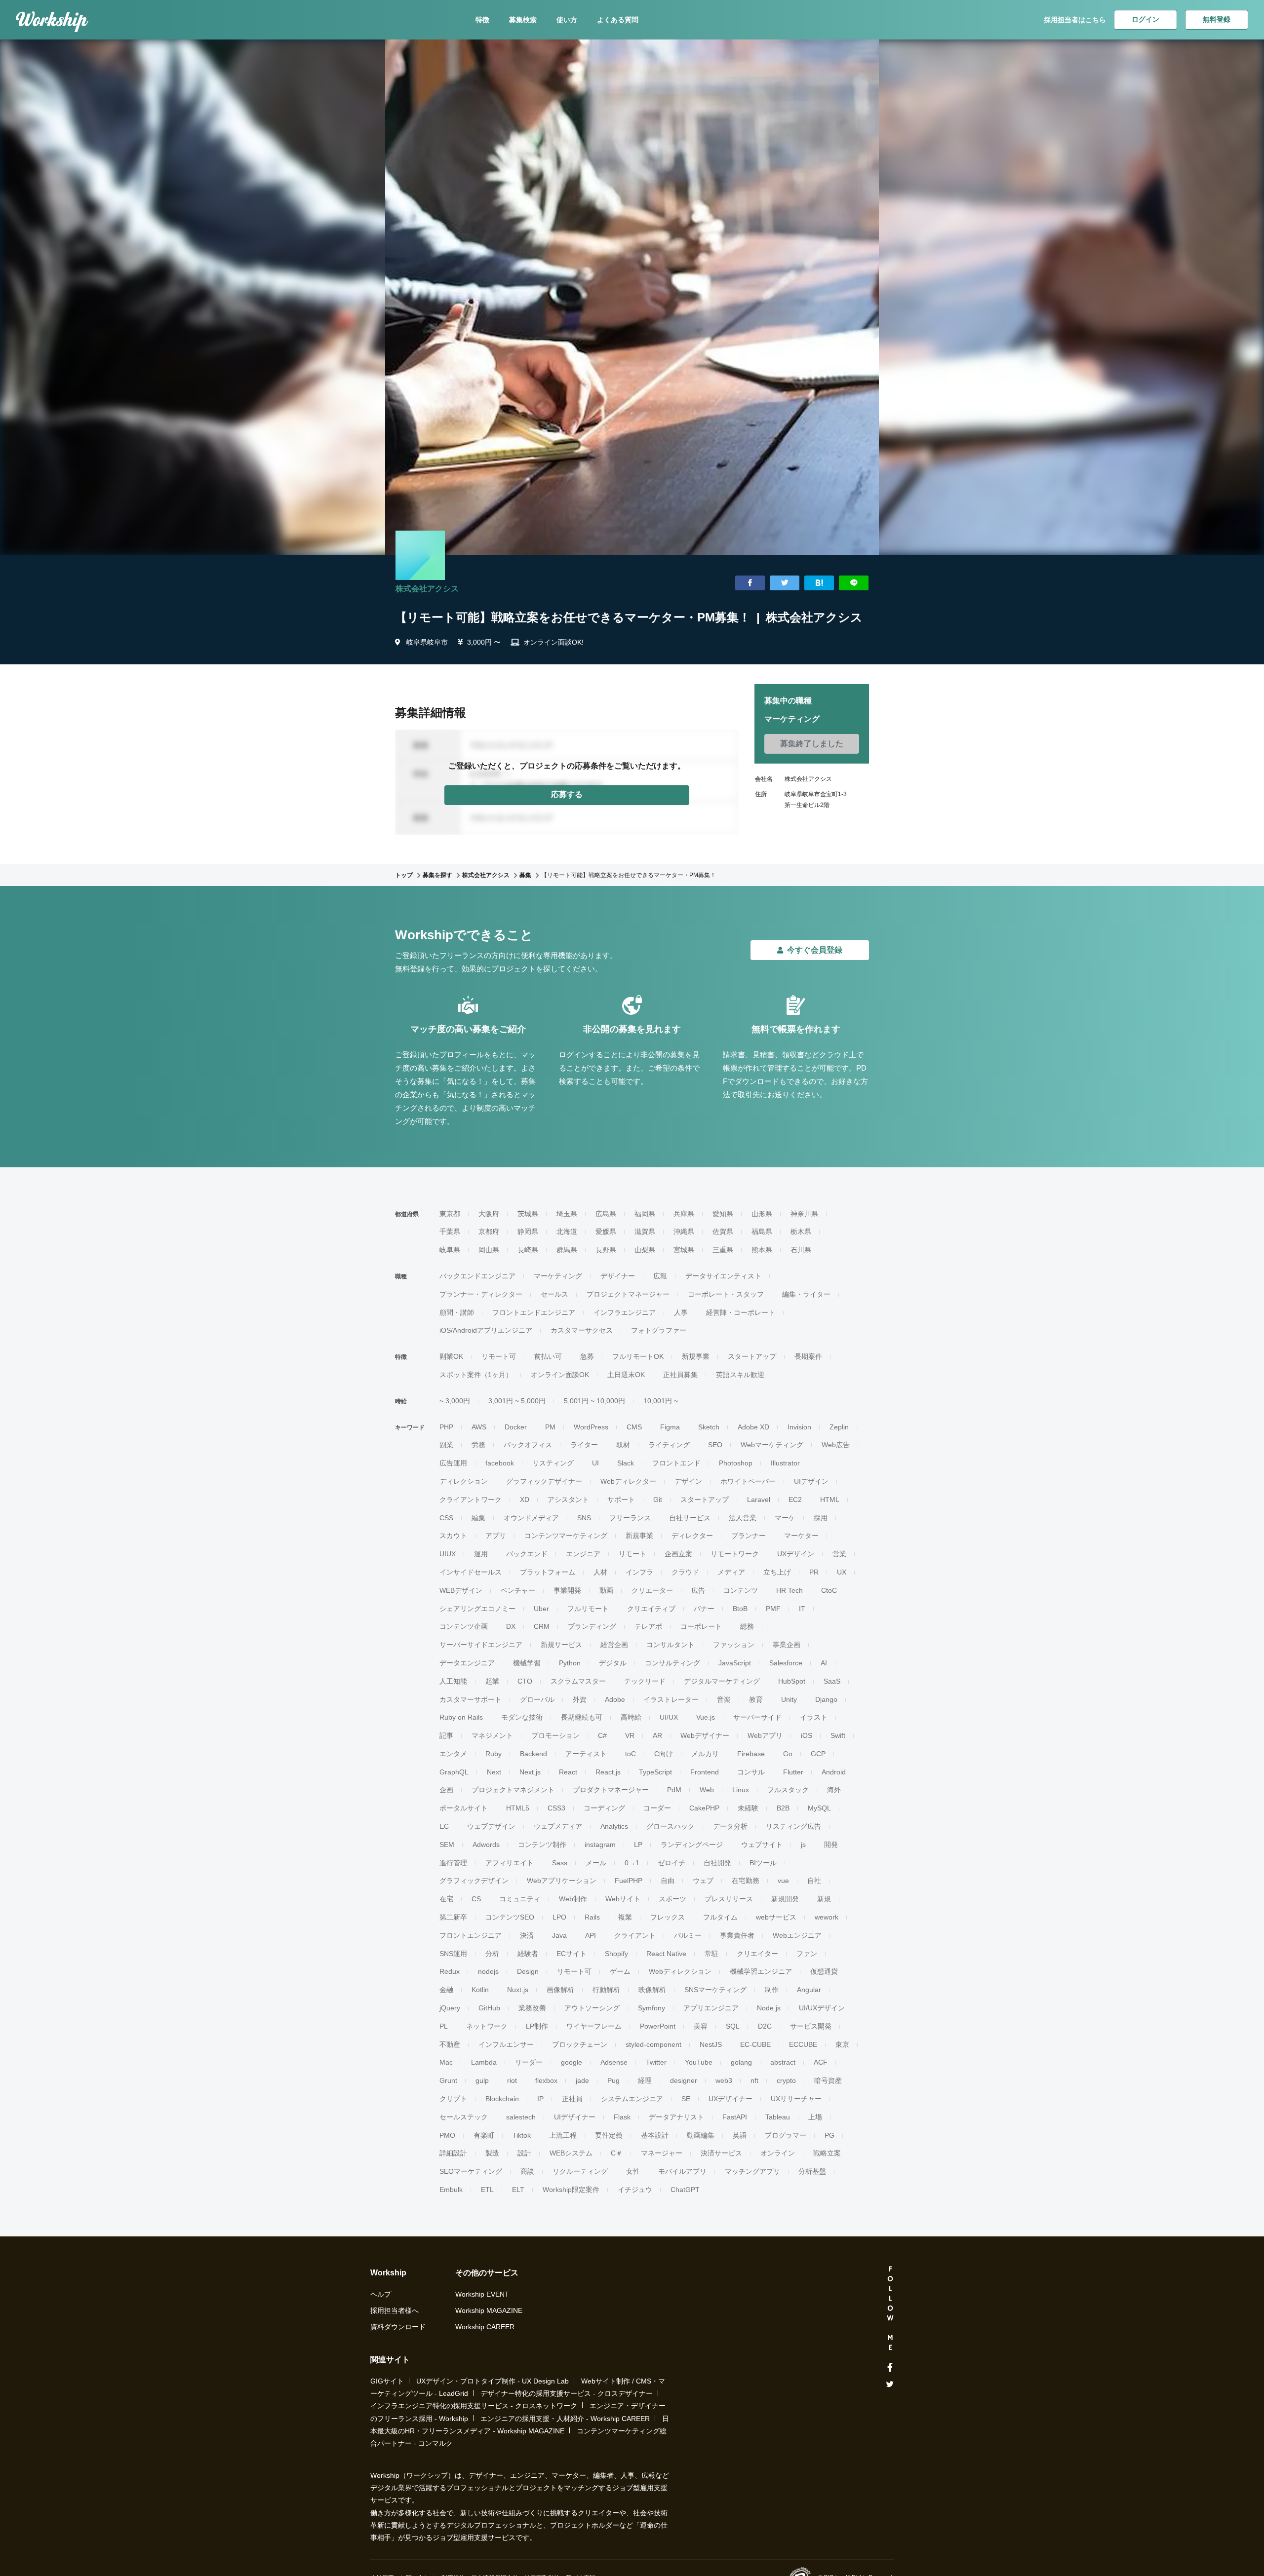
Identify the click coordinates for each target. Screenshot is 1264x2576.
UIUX (448, 1554)
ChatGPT (685, 2190)
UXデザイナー (731, 2099)
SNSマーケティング (715, 1990)
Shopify (616, 1954)
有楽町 (484, 2135)
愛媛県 (606, 1231)
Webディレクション (680, 1971)
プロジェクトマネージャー (628, 1294)
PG (829, 2135)
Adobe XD (753, 1427)
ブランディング (592, 1626)
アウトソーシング (592, 2008)
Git (658, 1499)
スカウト (453, 1536)
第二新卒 (453, 1917)
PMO (447, 2135)
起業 (492, 1681)
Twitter (656, 2062)
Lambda (484, 2062)
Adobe (615, 1699)
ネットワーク (487, 2026)
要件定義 (609, 2135)
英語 (740, 2135)
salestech (521, 2117)
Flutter (793, 1772)
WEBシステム (571, 2153)
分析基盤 (812, 2171)
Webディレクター (628, 1481)
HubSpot (792, 1681)
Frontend (705, 1772)
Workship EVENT (482, 2294)
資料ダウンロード (398, 2327)
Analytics (614, 1826)
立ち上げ (777, 1572)
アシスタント (568, 1499)
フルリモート (588, 1609)
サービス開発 (811, 2026)
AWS (479, 1427)
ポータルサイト (464, 1808)
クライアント (635, 1935)
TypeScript (655, 1772)
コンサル (751, 1772)
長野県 (606, 1250)
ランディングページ (692, 1845)
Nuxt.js (518, 1990)
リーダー (529, 2062)
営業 (839, 1554)
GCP (818, 1754)
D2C (765, 2026)
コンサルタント (671, 1645)
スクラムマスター (578, 1681)
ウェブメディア (558, 1826)
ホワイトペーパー (748, 1481)
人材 (600, 1572)
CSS (446, 1518)
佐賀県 (723, 1231)
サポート (621, 1499)
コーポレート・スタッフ (726, 1294)
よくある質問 (618, 20)
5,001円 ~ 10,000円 (594, 1401)
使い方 (567, 20)
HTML (830, 1499)
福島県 (762, 1231)
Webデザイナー (705, 1735)
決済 (527, 1935)
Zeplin (839, 1427)
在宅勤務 (746, 1881)
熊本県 (762, 1250)
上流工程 (563, 2135)
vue (783, 1881)
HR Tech (790, 1590)
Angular (809, 1990)
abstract (783, 2062)
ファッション (734, 1645)
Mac (446, 2062)
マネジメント (492, 1735)
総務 (747, 1626)
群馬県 (567, 1250)
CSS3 (556, 1808)
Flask (622, 2117)
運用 (481, 1554)
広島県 (606, 1214)
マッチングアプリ (752, 2171)
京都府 (489, 1231)
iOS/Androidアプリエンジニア (486, 1330)
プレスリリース (729, 1899)
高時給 (631, 1717)
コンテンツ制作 (542, 1845)
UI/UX (669, 1717)
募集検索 (523, 20)
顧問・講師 (457, 1312)
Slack (626, 1463)
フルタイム (720, 1917)
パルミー (688, 1935)
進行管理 (453, 1863)
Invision (799, 1427)
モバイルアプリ (682, 2171)
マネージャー (662, 2153)
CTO (525, 1681)
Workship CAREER (485, 2327)
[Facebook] (890, 2368)
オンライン (778, 2153)
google (572, 2062)
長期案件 (808, 1356)
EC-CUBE (755, 2044)
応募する (567, 794)
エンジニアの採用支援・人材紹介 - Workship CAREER (565, 2419)
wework (827, 1917)
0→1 (632, 1863)
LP (638, 1845)
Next (494, 1772)
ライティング (669, 1445)
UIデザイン (811, 1481)
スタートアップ (752, 1356)
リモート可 (499, 1356)
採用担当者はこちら (1075, 20)
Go (788, 1754)
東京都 (450, 1214)
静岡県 (528, 1231)
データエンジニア (467, 1663)
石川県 (801, 1250)
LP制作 (537, 2026)
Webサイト (623, 1899)
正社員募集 (680, 1375)
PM (550, 1427)
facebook (500, 1463)
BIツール (763, 1863)
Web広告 (836, 1445)
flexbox (546, 2080)
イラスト (814, 1717)
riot (512, 2080)
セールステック (464, 2117)
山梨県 (645, 1250)
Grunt (448, 2080)
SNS (584, 1518)
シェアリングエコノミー (477, 1609)
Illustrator (785, 1463)
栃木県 (801, 1231)
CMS (634, 1427)
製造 (492, 2153)
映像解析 (652, 1990)
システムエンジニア (632, 2099)
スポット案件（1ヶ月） (476, 1375)
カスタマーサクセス (582, 1330)
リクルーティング (580, 2171)
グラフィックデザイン (474, 1881)
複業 (625, 1917)
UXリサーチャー (796, 2099)
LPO (559, 1917)
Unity (789, 1699)
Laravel (759, 1499)
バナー (704, 1609)
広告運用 (453, 1463)
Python (570, 1663)
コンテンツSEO (510, 1917)
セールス (554, 1294)
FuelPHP (629, 1881)
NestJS (711, 2044)
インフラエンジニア (625, 1312)
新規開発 (785, 1899)
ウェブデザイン (491, 1826)
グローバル (537, 1699)
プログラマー (786, 2135)
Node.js (769, 2008)
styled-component (653, 2044)
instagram (600, 1845)
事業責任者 (737, 1935)
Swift (838, 1735)
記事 (446, 1735)
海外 (834, 1790)
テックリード (645, 1681)
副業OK (451, 1356)
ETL (487, 2190)
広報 (660, 1276)
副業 (446, 1445)
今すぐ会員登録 (815, 950)
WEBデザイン (461, 1590)
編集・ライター (806, 1294)
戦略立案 (827, 2153)
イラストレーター (671, 1699)
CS (476, 1899)
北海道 (567, 1231)
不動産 (450, 2044)
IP (540, 2099)
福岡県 (645, 1214)
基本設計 (655, 2135)
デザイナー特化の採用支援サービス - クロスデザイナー (567, 2393)
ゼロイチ (671, 1863)
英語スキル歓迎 (740, 1375)
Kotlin (480, 1990)
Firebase (751, 1754)
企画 (446, 1790)
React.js (608, 1772)
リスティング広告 (793, 1826)
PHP (446, 1427)
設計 (524, 2153)
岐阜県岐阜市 (427, 642)
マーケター (801, 1536)
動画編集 (701, 2135)
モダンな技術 (522, 1717)
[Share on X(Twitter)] (785, 583)
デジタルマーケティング (722, 1681)
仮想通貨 (824, 1971)
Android (834, 1772)
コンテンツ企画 (464, 1626)
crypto (786, 2080)
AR (657, 1735)
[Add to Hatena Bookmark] (819, 583)
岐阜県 (450, 1250)
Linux (741, 1790)
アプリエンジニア (711, 2008)
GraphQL (454, 1772)
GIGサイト (387, 2381)
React (568, 1772)
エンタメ (453, 1754)
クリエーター (652, 1590)
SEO (715, 1445)
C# (602, 1735)
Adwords (486, 1845)
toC (631, 1754)
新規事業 (696, 1356)
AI (824, 1663)
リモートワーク (735, 1554)
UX (842, 1572)
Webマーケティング (772, 1445)
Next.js (530, 1772)
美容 (701, 2026)
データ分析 (730, 1826)
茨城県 (528, 1214)
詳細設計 (453, 2153)
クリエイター (757, 1954)
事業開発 (567, 1590)
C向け (664, 1754)
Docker (516, 1427)
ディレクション (464, 1481)
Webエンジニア (797, 1935)
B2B (783, 1808)
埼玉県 (567, 1214)
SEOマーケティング (471, 2171)
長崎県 (528, 1250)
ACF (821, 2062)
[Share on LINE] (854, 583)
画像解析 (560, 1990)
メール (596, 1863)
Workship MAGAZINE (489, 2310)
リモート (632, 1554)
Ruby (494, 1754)
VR (630, 1735)
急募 (587, 1356)
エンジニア (583, 1554)
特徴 (482, 20)
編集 (478, 1518)
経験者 (528, 1954)
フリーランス (630, 1518)
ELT (518, 2190)
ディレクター (692, 1536)
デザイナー (618, 1276)
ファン (807, 1954)
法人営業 (743, 1518)
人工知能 (453, 1681)
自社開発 (717, 1863)
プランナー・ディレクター (481, 1294)
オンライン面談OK (560, 1375)
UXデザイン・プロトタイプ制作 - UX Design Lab (493, 2381)
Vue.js (706, 1717)
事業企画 (787, 1645)
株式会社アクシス (427, 589)
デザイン (688, 1481)
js (803, 1845)
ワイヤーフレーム (594, 2026)
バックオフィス (528, 1445)
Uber (541, 1609)
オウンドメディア (531, 1518)
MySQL (819, 1808)
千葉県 (450, 1231)
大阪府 (489, 1214)
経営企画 (614, 1645)
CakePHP (704, 1808)
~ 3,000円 (455, 1401)
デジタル (613, 1663)
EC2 (795, 1499)
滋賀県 (645, 1231)
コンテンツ (741, 1590)
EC (444, 1826)
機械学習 (527, 1663)
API (591, 1935)
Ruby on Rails (461, 1717)
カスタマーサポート (471, 1699)
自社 (814, 1881)
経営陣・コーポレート (741, 1312)
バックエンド (527, 1554)
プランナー (749, 1536)
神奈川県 (804, 1214)
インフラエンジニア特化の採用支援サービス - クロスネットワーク (474, 2406)
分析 (492, 1954)
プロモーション (555, 1735)
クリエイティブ (651, 1609)
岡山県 (489, 1250)
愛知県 (723, 1214)
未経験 (748, 1808)
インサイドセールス (471, 1572)
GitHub (489, 2008)
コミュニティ (520, 1899)
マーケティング (558, 1276)
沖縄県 (684, 1231)
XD (525, 1499)
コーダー (657, 1808)
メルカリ (705, 1754)
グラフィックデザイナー (544, 1481)
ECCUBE (803, 2044)
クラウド (685, 1572)
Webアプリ (765, 1735)
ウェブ (703, 1881)
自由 (668, 1881)
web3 (724, 2080)
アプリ (496, 1536)
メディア (731, 1572)
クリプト (453, 2099)
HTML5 (518, 1808)
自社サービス (690, 1518)
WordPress (591, 1427)
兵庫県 (684, 1214)
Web (707, 1790)
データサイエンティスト (723, 1276)
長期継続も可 (582, 1717)
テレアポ (648, 1626)
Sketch (709, 1427)
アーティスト (586, 1754)
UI (595, 1463)
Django (826, 1699)
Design (528, 1971)
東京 (842, 2044)
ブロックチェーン (580, 2044)
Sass (560, 1863)
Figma (670, 1427)
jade (582, 2080)
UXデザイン (796, 1554)
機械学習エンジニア (761, 1971)
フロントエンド (676, 1463)
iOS (807, 1735)
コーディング (604, 1808)
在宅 (446, 1899)
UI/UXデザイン (822, 2008)
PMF (773, 1609)
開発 (831, 1845)
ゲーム (620, 1971)
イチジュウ (635, 2190)
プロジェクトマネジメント (513, 1790)
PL (444, 2026)
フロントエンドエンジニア (534, 1312)
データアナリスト (676, 2117)
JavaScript (735, 1663)
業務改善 (532, 2008)
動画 (606, 1590)
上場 (815, 2117)
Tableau (778, 2117)
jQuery (450, 2008)
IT (802, 1609)
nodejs (488, 1971)
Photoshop (736, 1463)
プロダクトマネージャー (611, 1790)
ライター (584, 1445)
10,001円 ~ (661, 1401)
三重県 (723, 1250)
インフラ (639, 1572)
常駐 (711, 1954)
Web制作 (573, 1899)
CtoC (829, 1590)
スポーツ (672, 1899)
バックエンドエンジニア (477, 1276)
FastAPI (735, 2117)
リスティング (553, 1463)
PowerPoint (658, 2026)
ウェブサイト (762, 1845)
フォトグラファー (659, 1330)
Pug (613, 2080)
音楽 (724, 1699)
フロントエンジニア (471, 1935)
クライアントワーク (471, 1499)
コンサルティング (672, 1663)
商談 (527, 2171)
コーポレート (701, 1626)
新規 (824, 1899)
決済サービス (721, 2153)
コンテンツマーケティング (566, 1536)
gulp (482, 2080)
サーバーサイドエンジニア (481, 1645)
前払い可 (548, 1356)
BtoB (740, 1609)
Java (559, 1935)
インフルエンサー (506, 2044)
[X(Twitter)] (890, 2384)
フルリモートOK (638, 1356)
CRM (542, 1626)
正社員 (572, 2099)
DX (511, 1626)
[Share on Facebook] (750, 583)
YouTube (699, 2062)
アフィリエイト (510, 1863)
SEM (447, 1845)
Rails (592, 1917)
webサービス (776, 1917)
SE (686, 2099)
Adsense (614, 2062)
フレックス (668, 1917)
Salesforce (786, 1663)
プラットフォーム (548, 1572)
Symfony (652, 2008)
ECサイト (572, 1954)
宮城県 (684, 1250)
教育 (756, 1699)
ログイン (1145, 19)
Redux (450, 1971)
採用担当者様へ (395, 2310)
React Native (666, 1954)
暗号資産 (828, 2080)
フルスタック (788, 1790)
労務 (478, 1445)
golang (741, 2062)
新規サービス (561, 1645)
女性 (633, 2171)
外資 (580, 1699)
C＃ (617, 2153)
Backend (533, 1754)
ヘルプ (381, 2294)
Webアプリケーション (562, 1881)
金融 (446, 1990)
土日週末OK (626, 1375)
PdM (674, 1790)
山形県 (762, 1214)
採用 (821, 1518)
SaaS (832, 1681)
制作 (772, 1990)
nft (754, 2080)
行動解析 (606, 1990)
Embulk (451, 2190)
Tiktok (522, 2135)
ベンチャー (518, 1590)
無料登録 (1217, 19)
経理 (645, 2080)
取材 (623, 1445)
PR (814, 1572)
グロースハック (671, 1826)
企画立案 (678, 1554)
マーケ (785, 1518)
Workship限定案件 (571, 2190)
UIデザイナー (575, 2117)
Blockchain (502, 2099)
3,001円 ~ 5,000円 (517, 1401)
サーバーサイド (757, 1717)
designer (684, 2080)
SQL (733, 2026)
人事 (681, 1312)
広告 (698, 1590)
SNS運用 (453, 1954)
